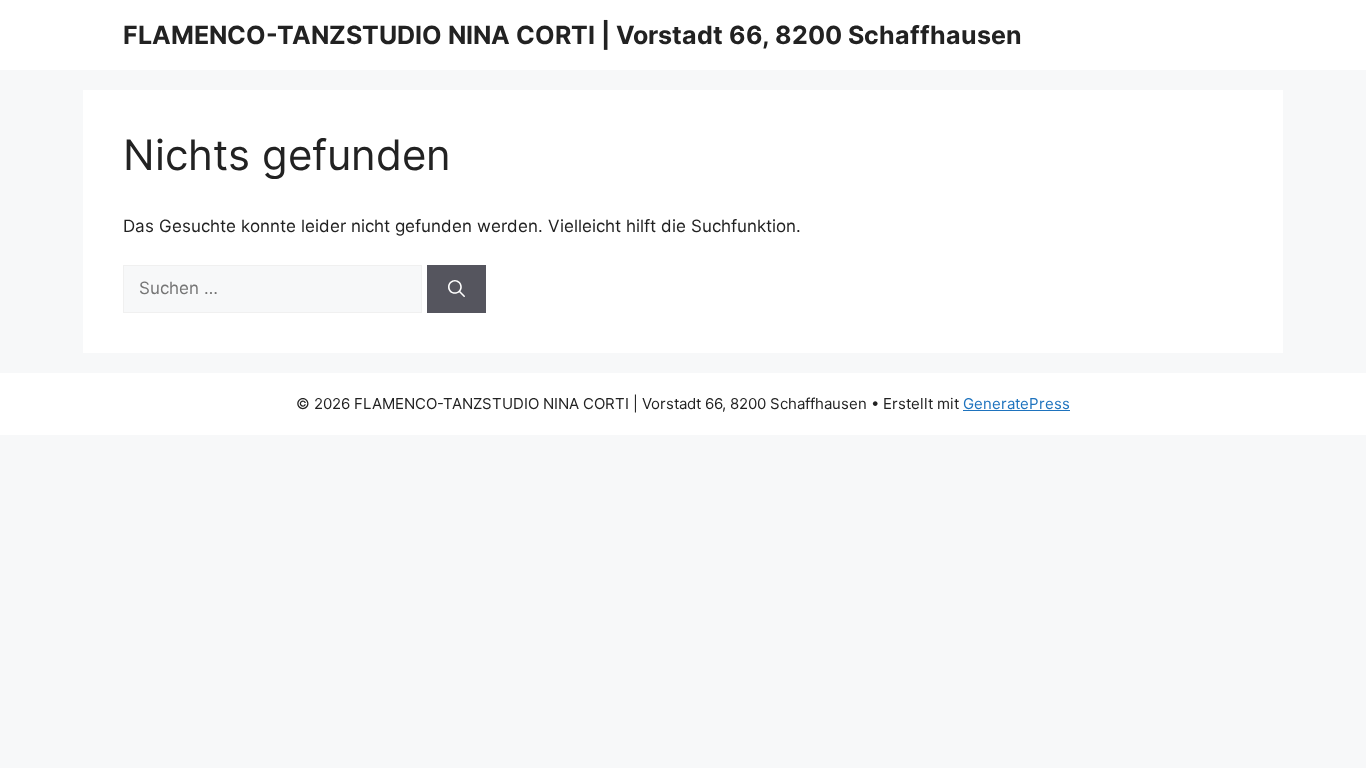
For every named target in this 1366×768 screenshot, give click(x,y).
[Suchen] (456, 289)
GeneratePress (1016, 403)
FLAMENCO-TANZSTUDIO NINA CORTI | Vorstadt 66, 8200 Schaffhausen (572, 35)
